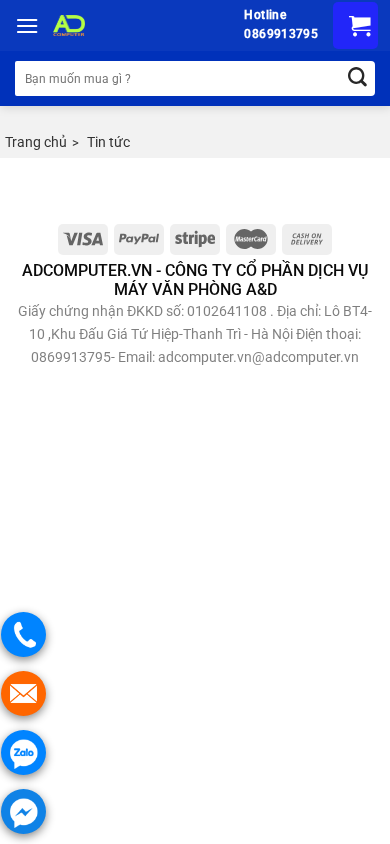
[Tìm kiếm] (357, 78)
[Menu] (27, 25)
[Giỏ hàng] (355, 25)
